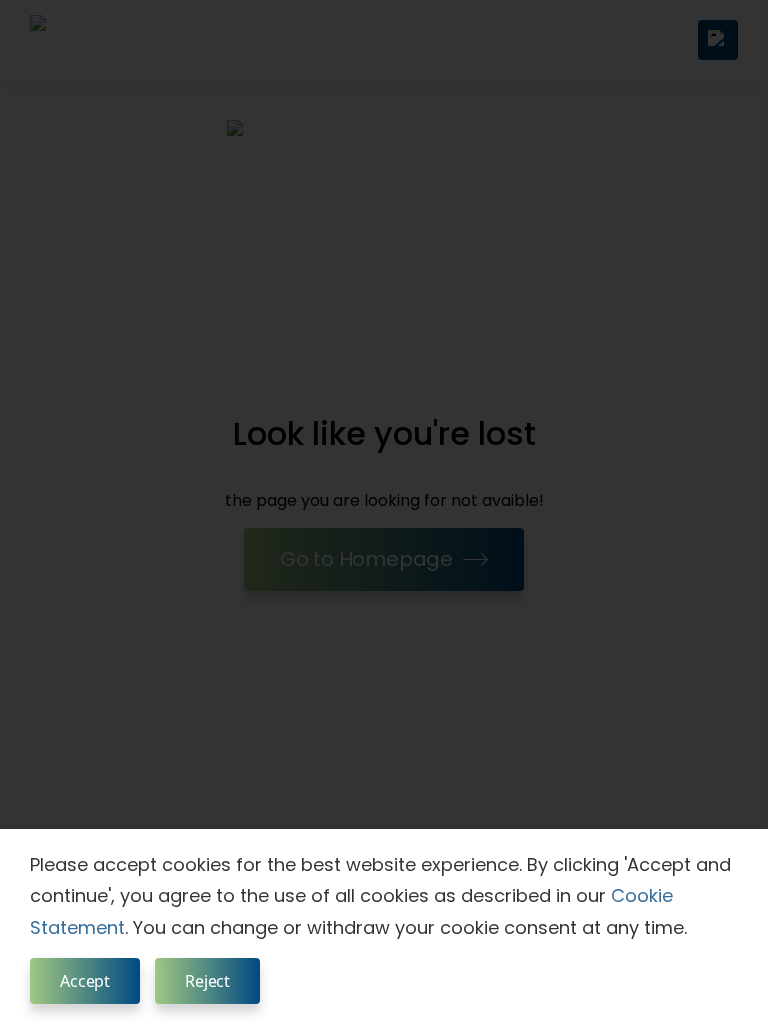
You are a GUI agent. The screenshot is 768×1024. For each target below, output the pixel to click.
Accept (85, 981)
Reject (207, 981)
